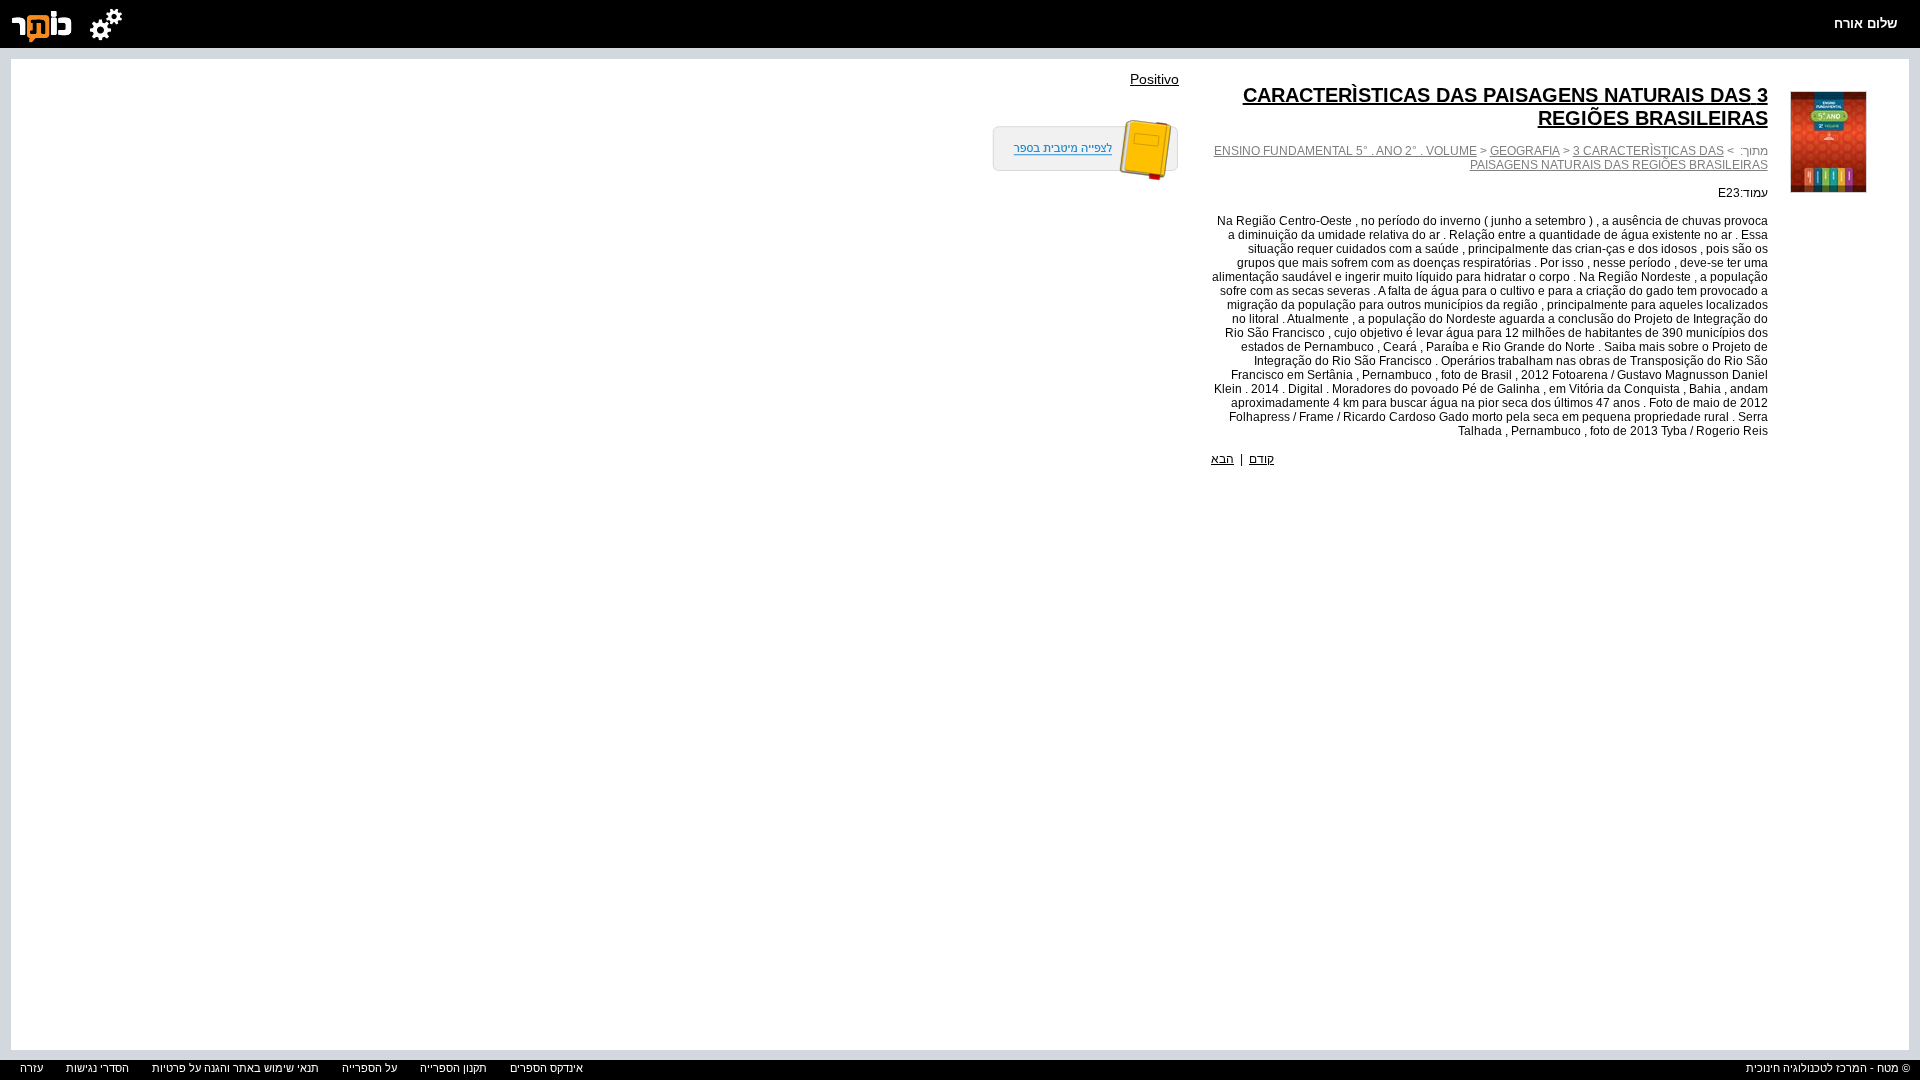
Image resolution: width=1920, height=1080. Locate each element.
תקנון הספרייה (453, 1068)
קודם (1261, 459)
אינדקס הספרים (546, 1068)
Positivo (1154, 79)
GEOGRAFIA (1525, 151)
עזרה (31, 1068)
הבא (1222, 459)
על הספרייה (369, 1068)
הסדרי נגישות (97, 1068)
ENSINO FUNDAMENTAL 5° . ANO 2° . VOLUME (1345, 151)
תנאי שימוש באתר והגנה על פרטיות (235, 1068)
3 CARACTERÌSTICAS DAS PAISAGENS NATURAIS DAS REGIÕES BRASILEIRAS (1619, 158)
